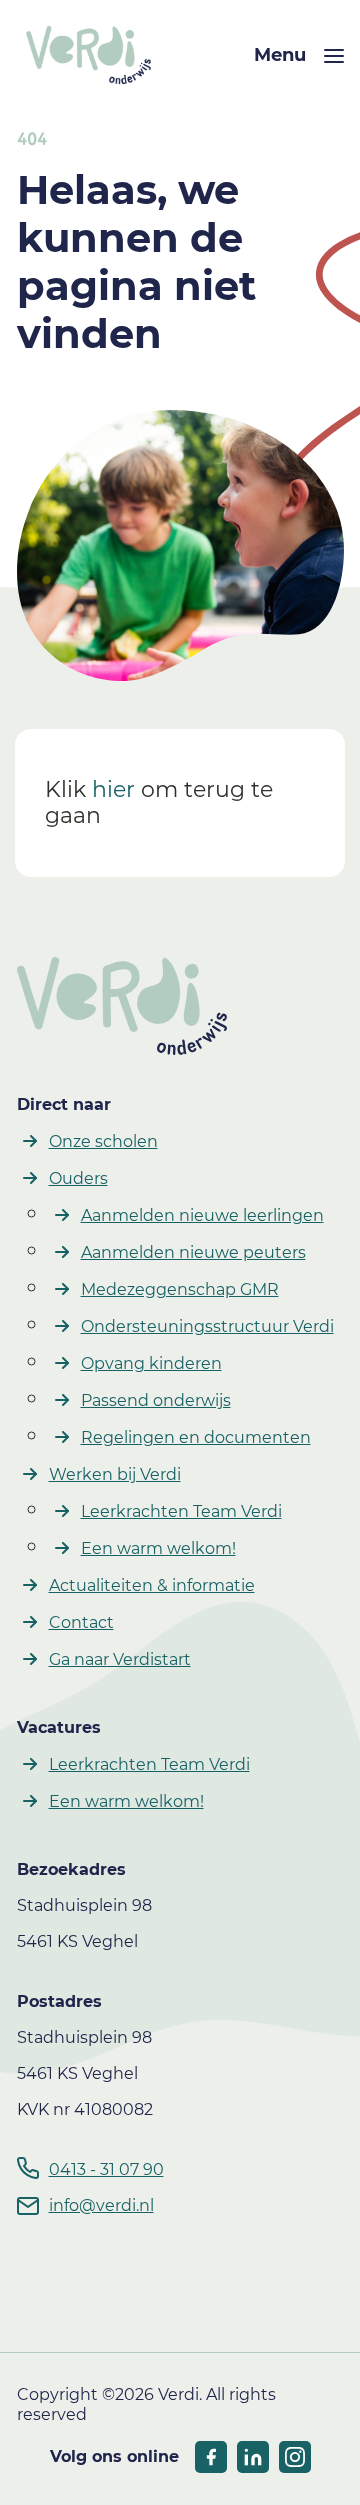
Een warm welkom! (158, 1548)
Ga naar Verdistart (120, 1659)
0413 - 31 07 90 (106, 2169)
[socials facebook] (211, 2457)
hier (113, 789)
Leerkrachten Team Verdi (181, 1511)
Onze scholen (103, 1141)
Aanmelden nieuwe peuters (193, 1252)
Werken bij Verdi (115, 1474)
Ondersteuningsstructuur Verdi (207, 1326)
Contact (81, 1622)
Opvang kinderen (151, 1363)
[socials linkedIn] (253, 2457)
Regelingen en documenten (196, 1437)
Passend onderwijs (156, 1400)
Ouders (78, 1178)
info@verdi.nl (101, 2205)
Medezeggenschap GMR (180, 1289)
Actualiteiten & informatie (152, 1585)
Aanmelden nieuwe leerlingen (202, 1215)
